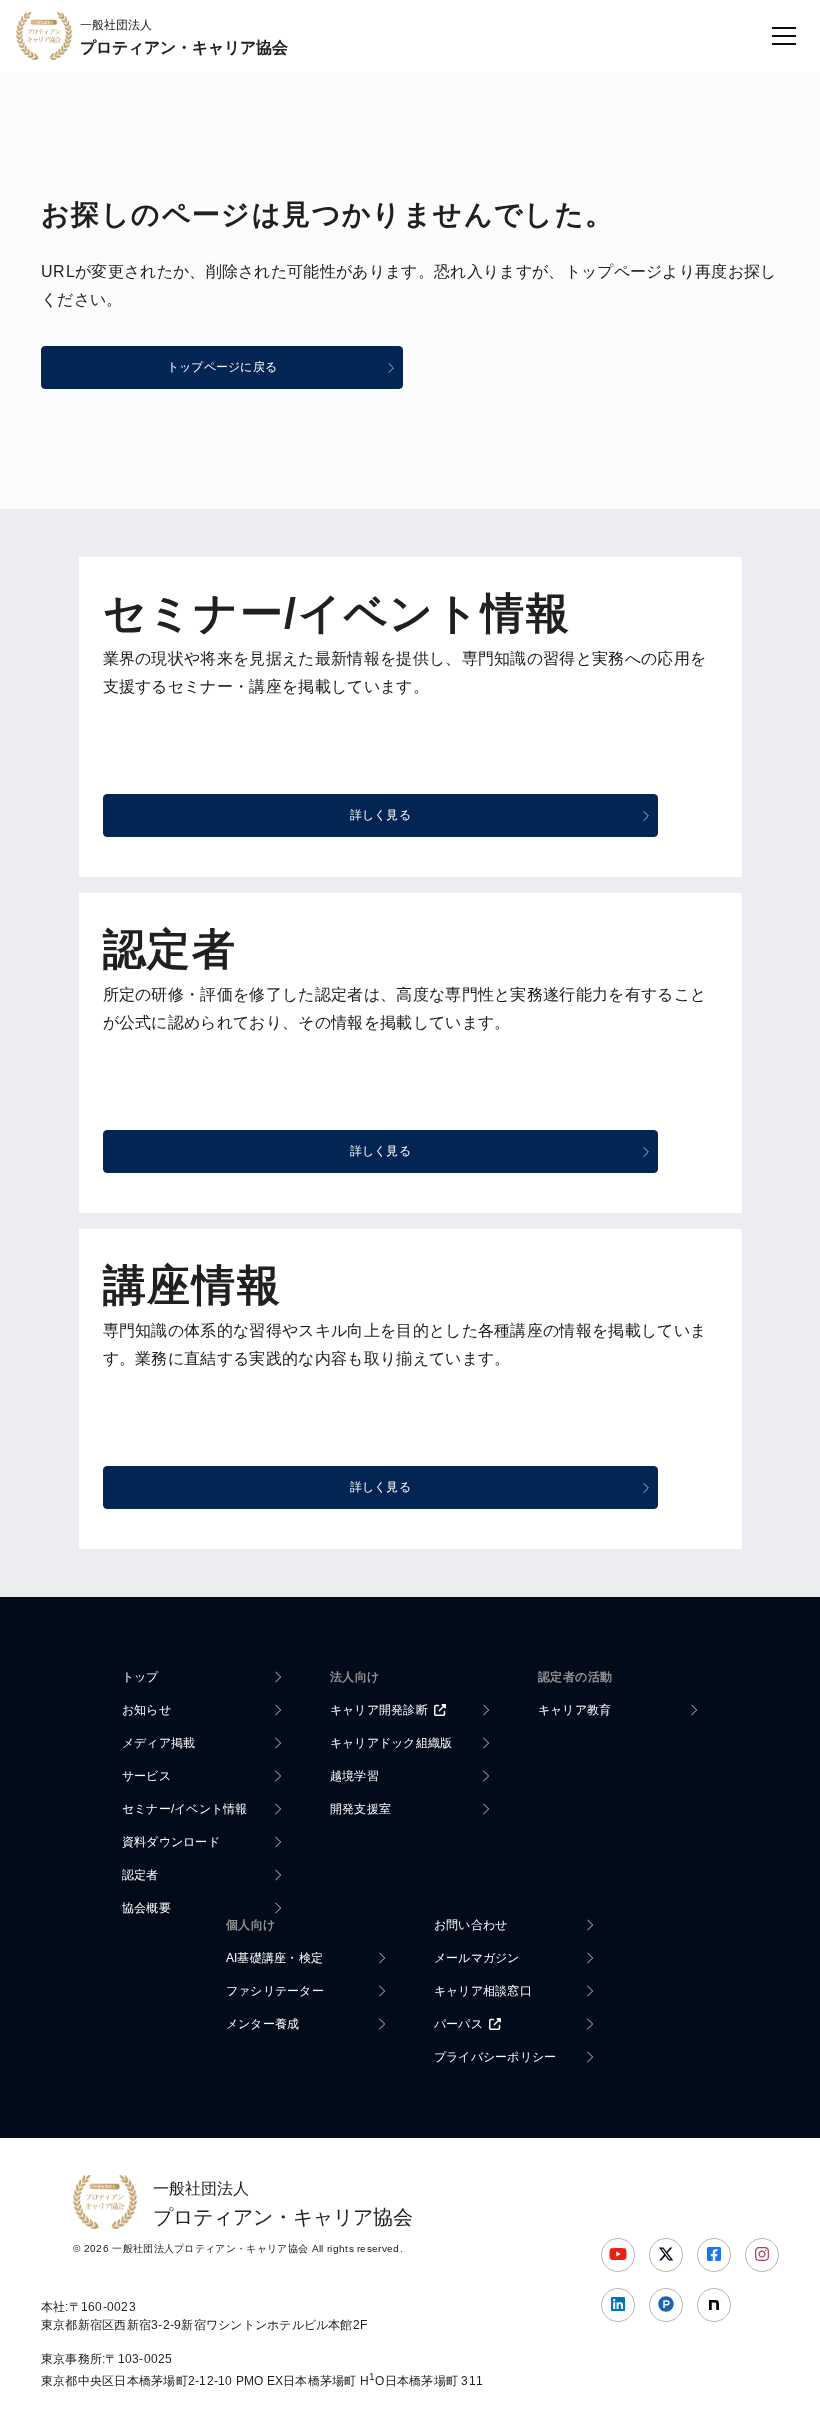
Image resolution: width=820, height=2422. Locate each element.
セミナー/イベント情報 (185, 1809)
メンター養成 (262, 2024)
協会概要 (146, 1908)
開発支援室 (360, 1809)
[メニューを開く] (784, 36)
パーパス (458, 2024)
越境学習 (354, 1776)
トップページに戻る (222, 367)
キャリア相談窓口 (483, 1991)
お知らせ (146, 1710)
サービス (146, 1776)
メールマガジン (477, 1958)
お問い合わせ (470, 1925)
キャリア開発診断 (379, 1710)
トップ (140, 1677)
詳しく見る (380, 815)
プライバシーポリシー (495, 2057)
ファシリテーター (275, 1991)
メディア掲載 (158, 1743)
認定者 (140, 1875)
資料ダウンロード (171, 1842)
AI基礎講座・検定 (274, 1958)
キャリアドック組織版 (391, 1743)
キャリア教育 (574, 1710)
